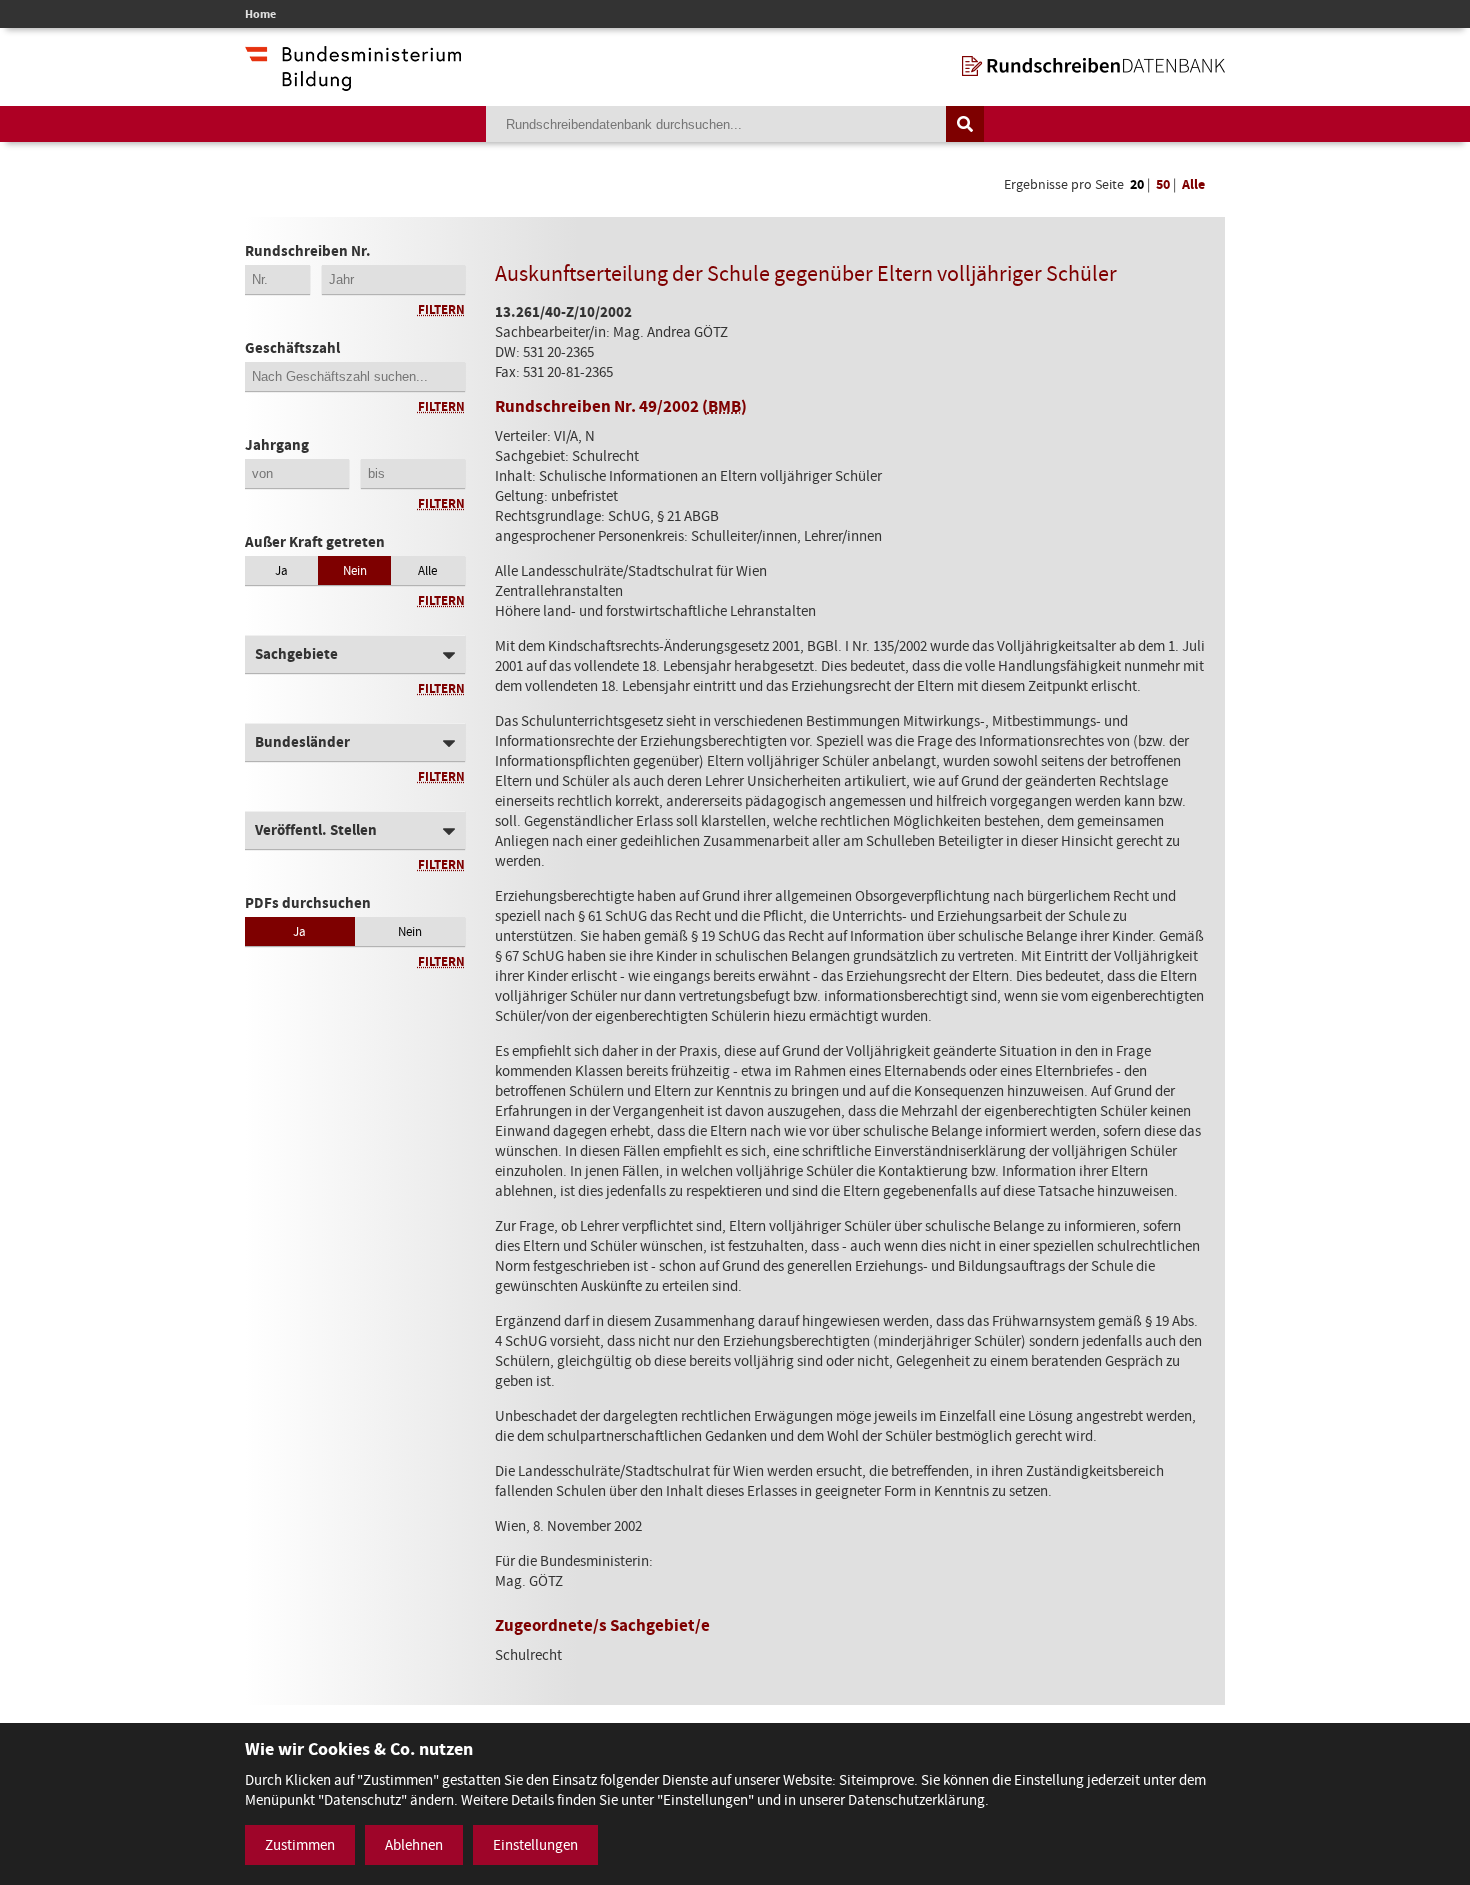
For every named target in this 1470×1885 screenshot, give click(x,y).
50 (1163, 184)
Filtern (441, 309)
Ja (281, 570)
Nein (355, 570)
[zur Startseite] (1093, 66)
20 (1137, 184)
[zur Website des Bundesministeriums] (353, 81)
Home (260, 14)
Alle (1193, 184)
